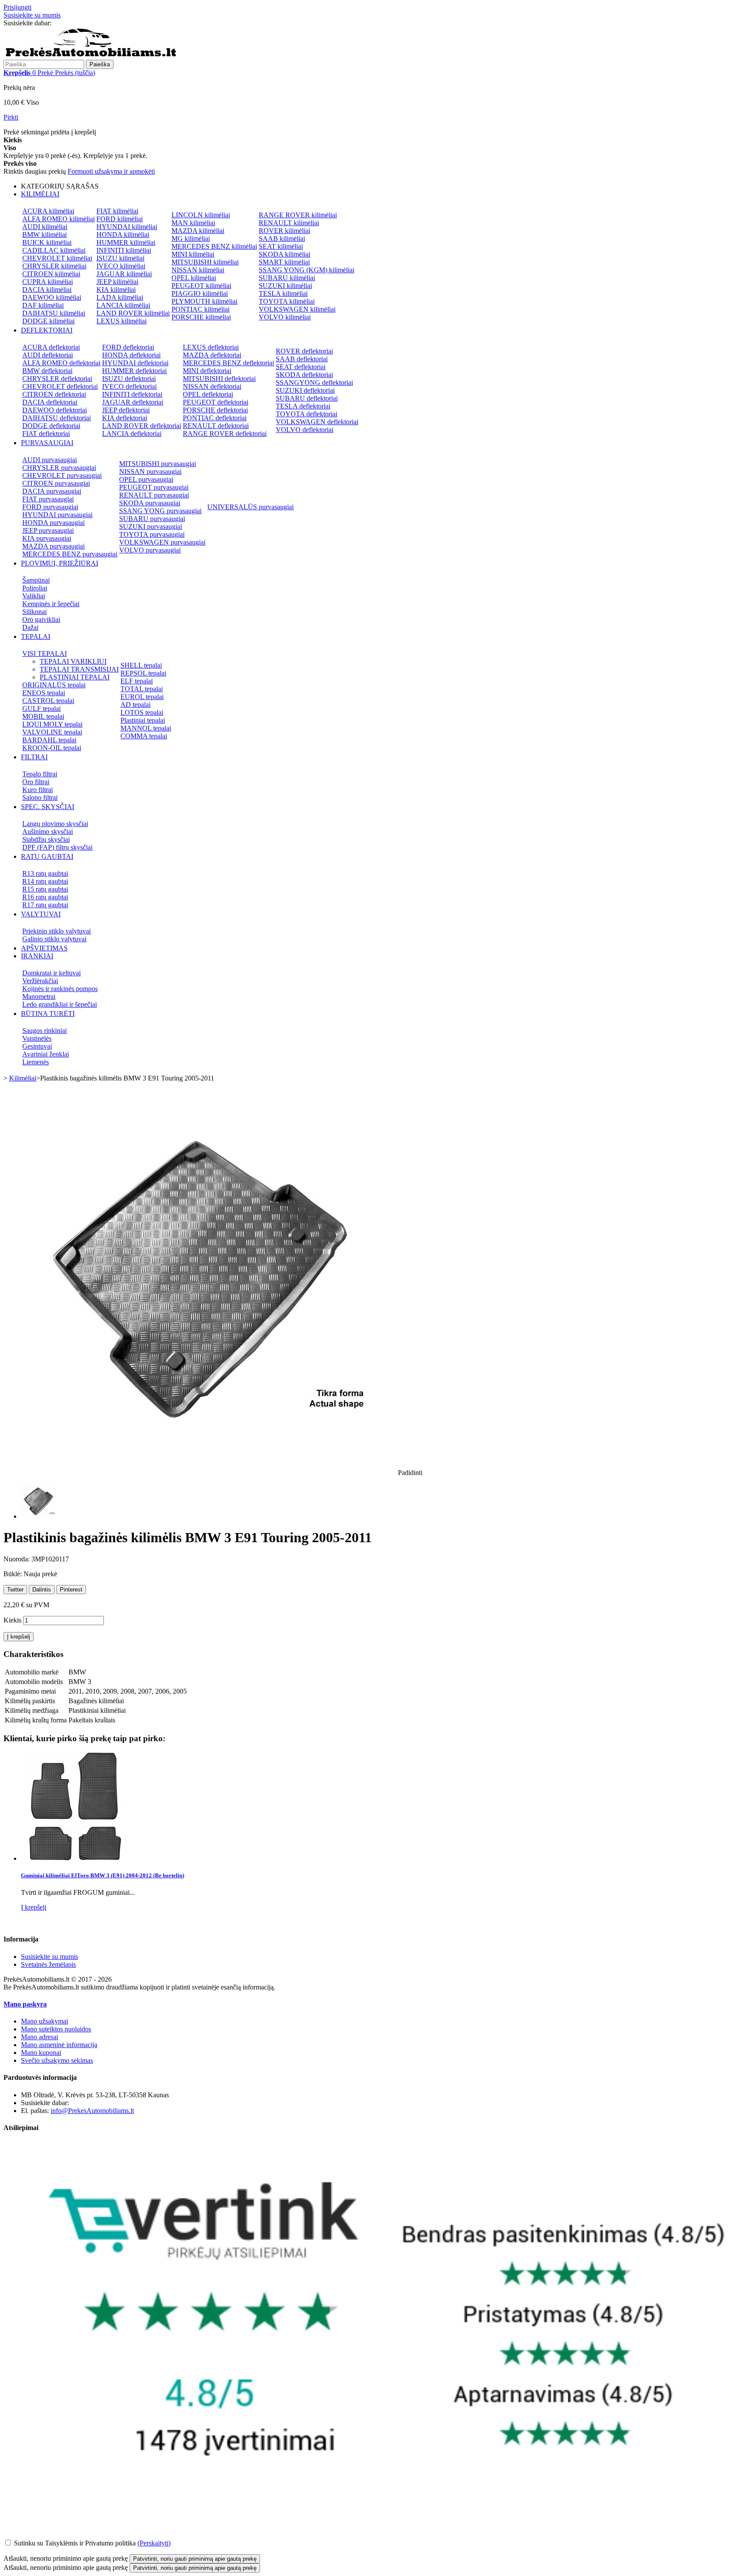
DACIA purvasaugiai (52, 491)
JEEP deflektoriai (126, 410)
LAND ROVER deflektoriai (142, 426)
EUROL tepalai (142, 697)
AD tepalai (135, 705)
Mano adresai (39, 2037)
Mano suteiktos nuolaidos (56, 2029)
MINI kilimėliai (193, 254)
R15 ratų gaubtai (45, 889)
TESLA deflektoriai (303, 406)
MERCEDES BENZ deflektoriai (228, 363)
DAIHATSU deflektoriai (57, 418)
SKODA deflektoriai (304, 375)
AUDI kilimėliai (45, 227)
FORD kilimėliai (120, 219)
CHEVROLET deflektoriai (60, 386)
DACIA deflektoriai (50, 402)
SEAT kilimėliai (281, 246)
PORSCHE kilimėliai (201, 317)
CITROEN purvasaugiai (56, 483)
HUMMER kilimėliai (126, 242)
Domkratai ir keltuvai (51, 973)
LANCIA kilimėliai (123, 305)
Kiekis (12, 1620)
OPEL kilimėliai (194, 278)
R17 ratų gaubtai (45, 905)
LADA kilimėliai (120, 297)
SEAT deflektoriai (301, 367)
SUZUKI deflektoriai (305, 390)
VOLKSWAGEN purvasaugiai (162, 542)
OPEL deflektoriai (208, 394)
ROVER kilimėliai (284, 231)
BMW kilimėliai (45, 235)
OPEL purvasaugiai (146, 479)
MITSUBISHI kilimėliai (205, 262)
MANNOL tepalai (146, 728)
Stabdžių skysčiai (46, 839)
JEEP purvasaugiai (48, 530)
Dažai (30, 627)
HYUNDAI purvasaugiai (57, 515)
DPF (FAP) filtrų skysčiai (57, 847)
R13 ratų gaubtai (45, 873)
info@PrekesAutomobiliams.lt (92, 2111)
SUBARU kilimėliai (287, 278)
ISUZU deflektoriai (129, 379)
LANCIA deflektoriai (132, 434)
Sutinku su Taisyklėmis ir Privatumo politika (75, 2543)
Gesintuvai (37, 1046)
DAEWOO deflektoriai (55, 410)
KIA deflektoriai (125, 418)
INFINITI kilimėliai (124, 250)
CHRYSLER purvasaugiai (59, 468)
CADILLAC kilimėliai (54, 250)
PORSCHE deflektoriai (215, 410)
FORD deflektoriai (128, 347)
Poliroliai (35, 588)
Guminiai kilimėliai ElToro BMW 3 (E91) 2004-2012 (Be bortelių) (103, 1875)
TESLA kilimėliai (283, 293)
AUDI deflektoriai (48, 355)
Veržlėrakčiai (40, 981)
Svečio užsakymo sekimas (57, 2060)
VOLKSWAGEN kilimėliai (297, 309)
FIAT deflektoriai (46, 434)
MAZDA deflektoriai (212, 355)
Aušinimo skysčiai (48, 832)
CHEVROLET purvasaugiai (62, 475)
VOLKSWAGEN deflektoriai (317, 422)
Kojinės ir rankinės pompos (60, 989)
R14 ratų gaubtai (45, 881)
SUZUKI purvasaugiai (151, 527)
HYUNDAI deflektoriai (135, 363)
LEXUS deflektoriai (211, 347)
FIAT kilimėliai (117, 211)
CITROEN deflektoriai (54, 394)
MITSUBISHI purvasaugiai (158, 464)
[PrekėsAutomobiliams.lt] (91, 56)
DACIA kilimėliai (47, 290)
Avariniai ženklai (46, 1054)
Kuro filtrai (38, 790)
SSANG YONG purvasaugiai (160, 511)
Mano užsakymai (45, 2021)
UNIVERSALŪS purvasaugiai (250, 507)
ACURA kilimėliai (48, 211)
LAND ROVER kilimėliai (133, 313)
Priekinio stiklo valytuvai (57, 931)
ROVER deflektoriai (304, 351)
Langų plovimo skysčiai (55, 824)
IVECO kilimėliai (121, 266)
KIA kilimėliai (116, 290)
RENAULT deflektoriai (216, 426)
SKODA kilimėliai (284, 254)
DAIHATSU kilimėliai (54, 313)
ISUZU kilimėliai (120, 258)
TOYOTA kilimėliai (287, 301)
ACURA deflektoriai (51, 347)
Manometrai (39, 996)
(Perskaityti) (154, 2543)
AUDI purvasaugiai (50, 460)
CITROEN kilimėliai (51, 274)
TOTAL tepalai (142, 689)
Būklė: (14, 1574)
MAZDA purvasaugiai (53, 546)
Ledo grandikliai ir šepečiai (60, 1004)
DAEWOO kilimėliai (52, 297)
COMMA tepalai (144, 736)
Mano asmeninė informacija (59, 2045)
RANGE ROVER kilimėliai (298, 215)
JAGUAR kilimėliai (124, 274)
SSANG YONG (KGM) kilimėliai (307, 270)
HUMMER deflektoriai (134, 371)
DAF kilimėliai (43, 305)
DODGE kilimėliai (48, 321)
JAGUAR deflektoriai (133, 402)
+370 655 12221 (76, 23)
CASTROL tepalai (48, 701)
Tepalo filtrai (40, 774)
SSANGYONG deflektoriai (314, 382)
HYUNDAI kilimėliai (127, 227)
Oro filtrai (36, 782)
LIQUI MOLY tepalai (52, 724)
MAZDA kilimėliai (198, 231)
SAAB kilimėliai (282, 238)
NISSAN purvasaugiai (150, 472)
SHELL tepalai (141, 665)
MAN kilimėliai (193, 223)
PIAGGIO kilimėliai (200, 293)
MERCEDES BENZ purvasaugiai (70, 554)
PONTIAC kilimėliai (200, 309)
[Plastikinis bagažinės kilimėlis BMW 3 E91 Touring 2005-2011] (38, 1516)
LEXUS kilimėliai (122, 321)
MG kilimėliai (191, 238)
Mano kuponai (41, 2053)
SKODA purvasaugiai (150, 503)
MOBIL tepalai (43, 716)
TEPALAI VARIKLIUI (73, 661)
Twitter (15, 1590)
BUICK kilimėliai (47, 242)
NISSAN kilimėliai (198, 270)
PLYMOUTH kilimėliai (204, 301)
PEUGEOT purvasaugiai (154, 487)
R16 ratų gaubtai (45, 897)
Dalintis (42, 1590)
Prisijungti (17, 7)
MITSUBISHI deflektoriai (219, 379)
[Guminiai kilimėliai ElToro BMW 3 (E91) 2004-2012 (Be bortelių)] (75, 1858)
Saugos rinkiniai (45, 1031)
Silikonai (34, 612)
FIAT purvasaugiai (48, 499)
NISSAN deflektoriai (212, 386)
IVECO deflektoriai (129, 386)
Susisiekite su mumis (32, 15)
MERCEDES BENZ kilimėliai (214, 246)
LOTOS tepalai (142, 712)
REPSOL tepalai (143, 673)
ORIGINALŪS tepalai (54, 685)
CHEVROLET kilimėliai (57, 258)
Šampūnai (36, 580)
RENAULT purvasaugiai (154, 495)
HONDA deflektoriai (131, 355)
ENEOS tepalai (44, 693)
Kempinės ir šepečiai (51, 604)
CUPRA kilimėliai (48, 282)
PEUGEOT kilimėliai (201, 286)
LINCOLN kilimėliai (201, 215)
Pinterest (71, 1590)
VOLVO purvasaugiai (150, 550)
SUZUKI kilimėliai (285, 286)
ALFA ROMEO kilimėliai (58, 219)
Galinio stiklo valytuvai (54, 939)
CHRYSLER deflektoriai (57, 379)
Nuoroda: (17, 1559)
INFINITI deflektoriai (132, 394)
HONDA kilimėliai (123, 235)
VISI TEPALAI (45, 653)
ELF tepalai (137, 681)
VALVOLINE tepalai (52, 732)
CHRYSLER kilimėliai (54, 266)
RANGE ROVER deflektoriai (225, 434)
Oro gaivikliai (41, 619)
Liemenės (36, 1062)
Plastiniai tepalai (143, 720)
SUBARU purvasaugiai (152, 519)
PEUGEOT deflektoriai (216, 402)
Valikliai (34, 596)
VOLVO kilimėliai (285, 317)
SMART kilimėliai (284, 262)
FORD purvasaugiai (50, 507)
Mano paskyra (25, 2004)
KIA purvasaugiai (47, 538)
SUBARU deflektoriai (307, 398)
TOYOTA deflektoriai (307, 414)
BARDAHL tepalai (49, 740)
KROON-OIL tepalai (52, 748)
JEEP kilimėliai (117, 282)
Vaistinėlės (37, 1038)
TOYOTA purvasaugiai (152, 534)
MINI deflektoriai (207, 371)
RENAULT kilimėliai (289, 223)
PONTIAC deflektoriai (215, 418)
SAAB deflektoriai (302, 359)
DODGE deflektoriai (51, 426)
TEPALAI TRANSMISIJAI (79, 669)
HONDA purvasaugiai (53, 523)
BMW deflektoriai (47, 371)
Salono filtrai (40, 797)
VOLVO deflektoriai (305, 430)
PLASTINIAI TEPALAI (75, 677)
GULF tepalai (41, 708)
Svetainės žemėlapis (48, 1964)
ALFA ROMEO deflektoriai (61, 363)
